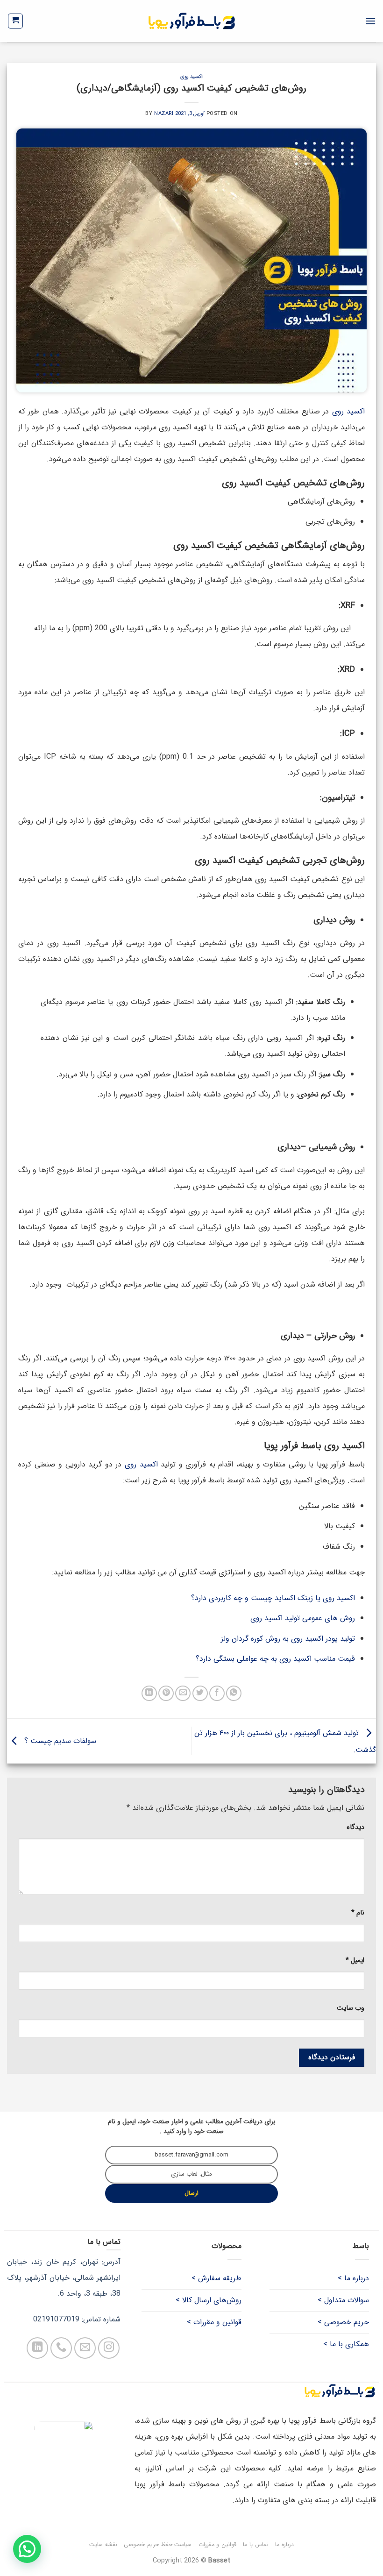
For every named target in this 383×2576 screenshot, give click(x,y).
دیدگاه (355, 1827)
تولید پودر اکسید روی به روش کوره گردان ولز (288, 1639)
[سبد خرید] (16, 21)
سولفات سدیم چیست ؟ (59, 1740)
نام (358, 1913)
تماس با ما (255, 2544)
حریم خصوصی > (343, 2322)
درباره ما (284, 2544)
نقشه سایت (103, 2544)
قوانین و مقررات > (214, 2322)
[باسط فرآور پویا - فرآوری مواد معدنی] (192, 21)
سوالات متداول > (343, 2300)
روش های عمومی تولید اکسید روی (303, 1618)
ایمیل (355, 1960)
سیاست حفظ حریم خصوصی (158, 2544)
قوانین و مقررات (217, 2544)
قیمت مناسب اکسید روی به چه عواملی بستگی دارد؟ (275, 1659)
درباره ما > (353, 2278)
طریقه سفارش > (216, 2278)
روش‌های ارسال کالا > (209, 2300)
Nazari (164, 114)
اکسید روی (192, 77)
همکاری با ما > (346, 2344)
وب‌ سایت (351, 2008)
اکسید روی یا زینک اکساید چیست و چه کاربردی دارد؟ (273, 1598)
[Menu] (370, 21)
